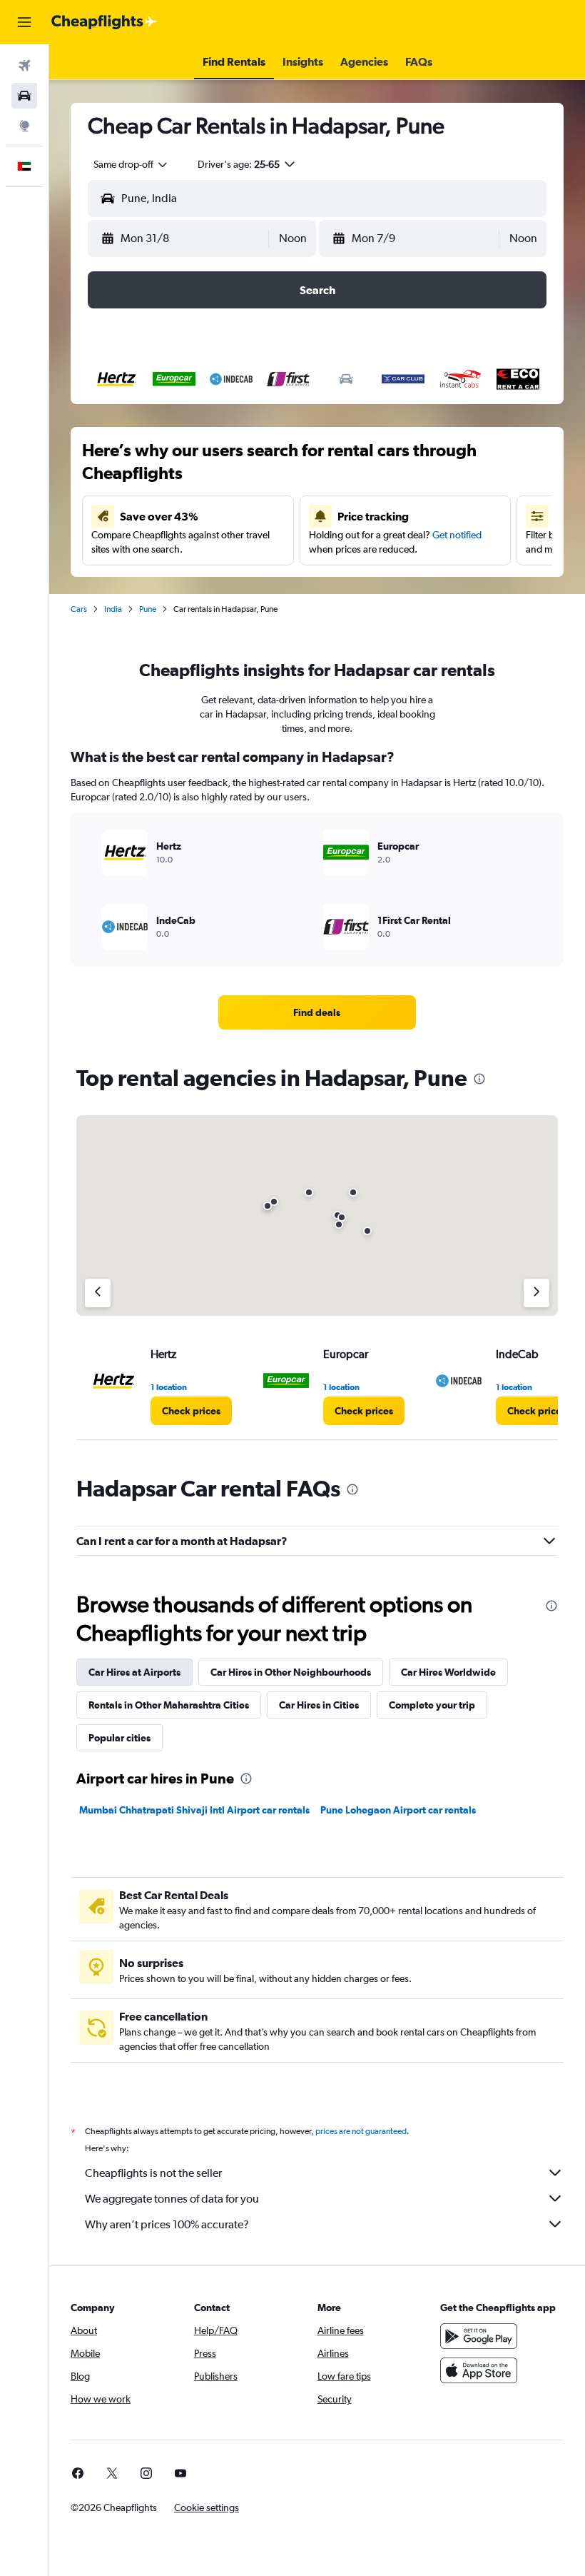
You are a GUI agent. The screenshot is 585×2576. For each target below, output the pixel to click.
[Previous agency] (98, 1293)
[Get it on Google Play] (479, 2336)
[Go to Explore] (24, 126)
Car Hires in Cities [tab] (319, 1705)
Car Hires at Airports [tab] (134, 1672)
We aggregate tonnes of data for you (172, 2199)
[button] (24, 22)
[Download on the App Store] (479, 2370)
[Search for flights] (24, 66)
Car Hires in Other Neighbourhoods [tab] (291, 1672)
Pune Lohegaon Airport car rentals (398, 1810)
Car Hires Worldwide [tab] (448, 1672)
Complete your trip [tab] (432, 1705)
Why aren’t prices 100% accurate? (167, 2224)
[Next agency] (536, 1293)
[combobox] (131, 164)
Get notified (457, 535)
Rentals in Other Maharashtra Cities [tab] (169, 1705)
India (113, 609)
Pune (148, 609)
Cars (79, 609)
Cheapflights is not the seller (153, 2173)
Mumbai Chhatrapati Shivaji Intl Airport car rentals (194, 1810)
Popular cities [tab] (119, 1738)
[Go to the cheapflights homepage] (104, 22)
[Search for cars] (24, 96)
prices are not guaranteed (361, 2131)
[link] (317, 1012)
